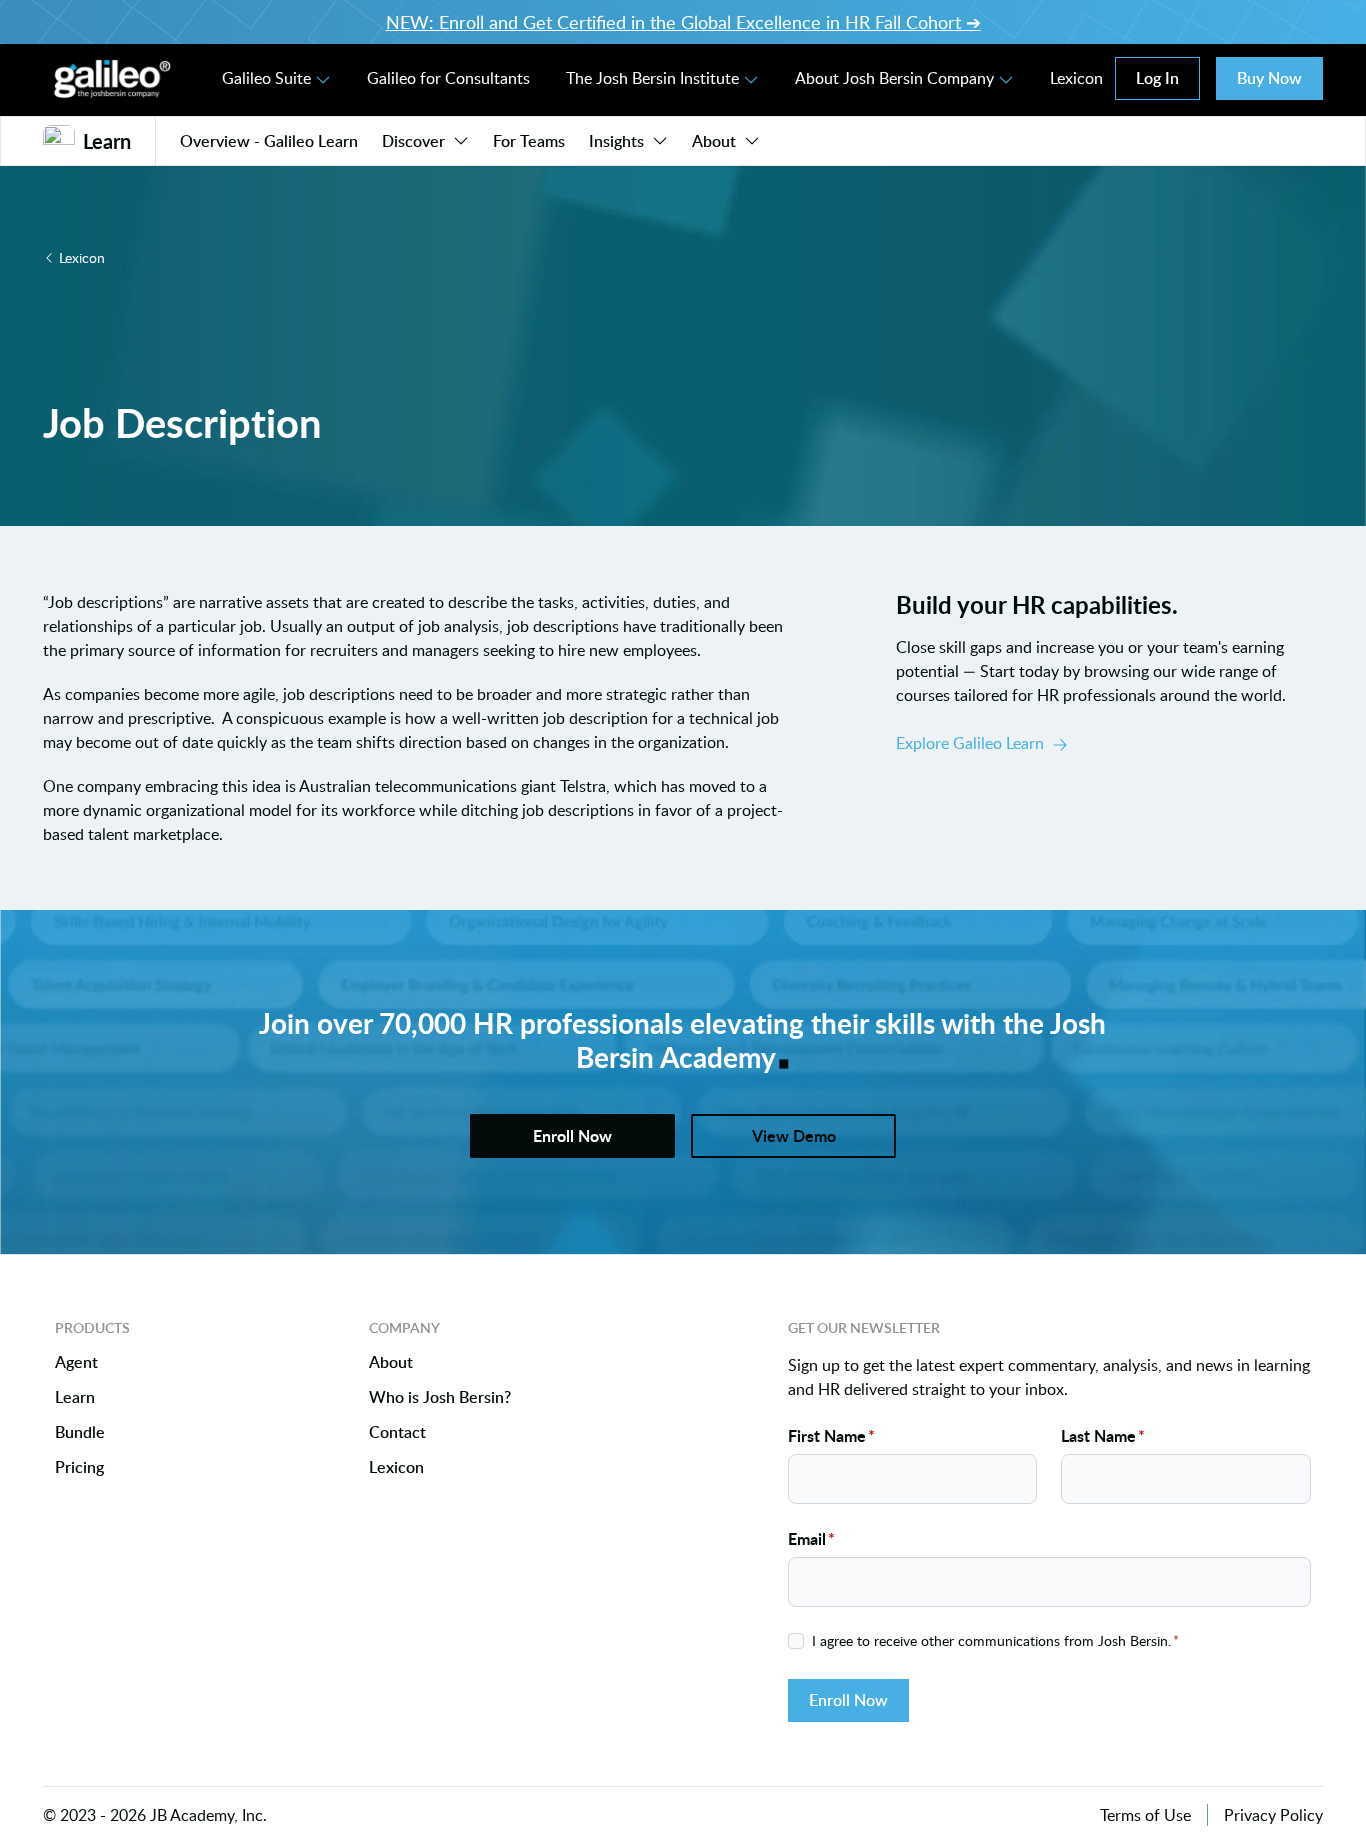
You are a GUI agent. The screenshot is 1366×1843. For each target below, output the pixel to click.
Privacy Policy (1273, 1815)
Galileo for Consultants (448, 78)
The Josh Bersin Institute (652, 78)
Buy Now (1269, 78)
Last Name (1103, 1435)
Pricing (79, 1467)
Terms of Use (1145, 1815)
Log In (1157, 78)
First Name (831, 1435)
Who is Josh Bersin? (440, 1397)
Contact (397, 1432)
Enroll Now (848, 1700)
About (714, 141)
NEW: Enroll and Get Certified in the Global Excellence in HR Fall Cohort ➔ (683, 22)
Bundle (80, 1432)
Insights (616, 141)
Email (811, 1538)
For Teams (529, 141)
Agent (76, 1362)
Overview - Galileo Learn (269, 141)
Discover (413, 141)
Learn (75, 1397)
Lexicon (1076, 78)
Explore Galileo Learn (970, 743)
